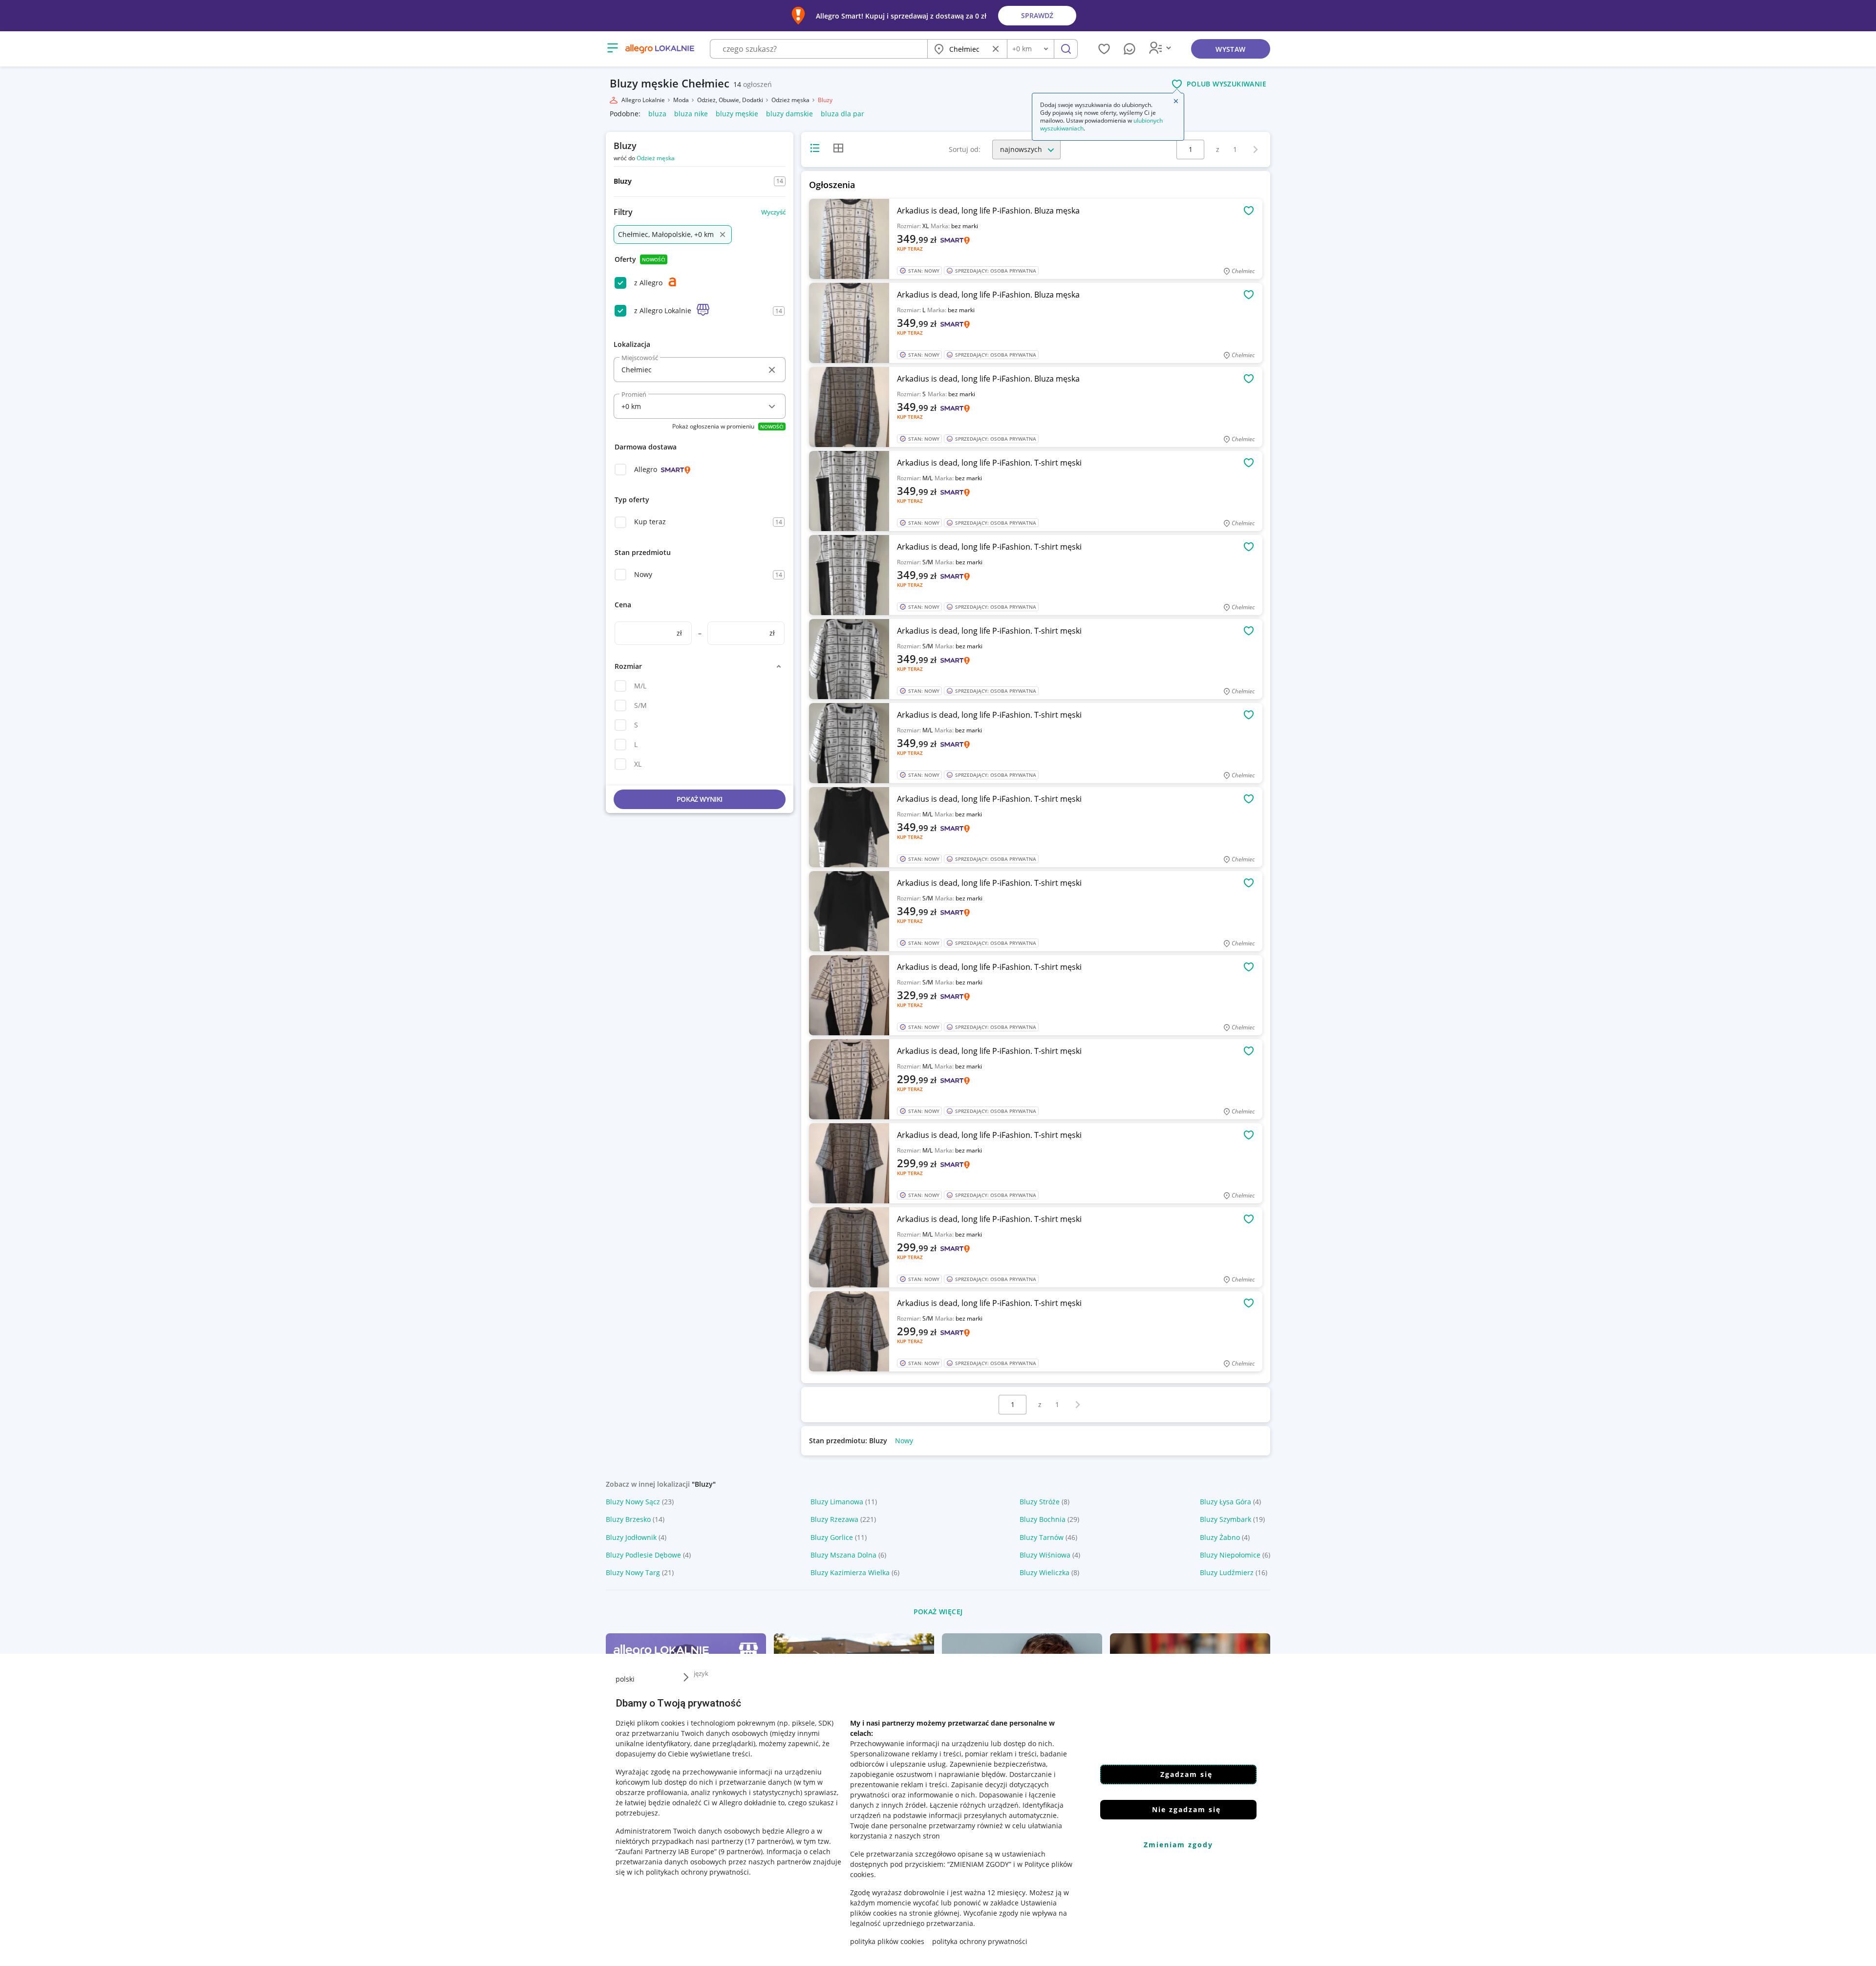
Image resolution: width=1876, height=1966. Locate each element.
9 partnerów (741, 1851)
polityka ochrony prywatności (980, 1941)
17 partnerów (769, 1841)
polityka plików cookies (887, 1941)
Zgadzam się (1186, 1774)
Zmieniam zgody (1178, 1845)
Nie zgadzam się (1186, 1809)
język (701, 1673)
